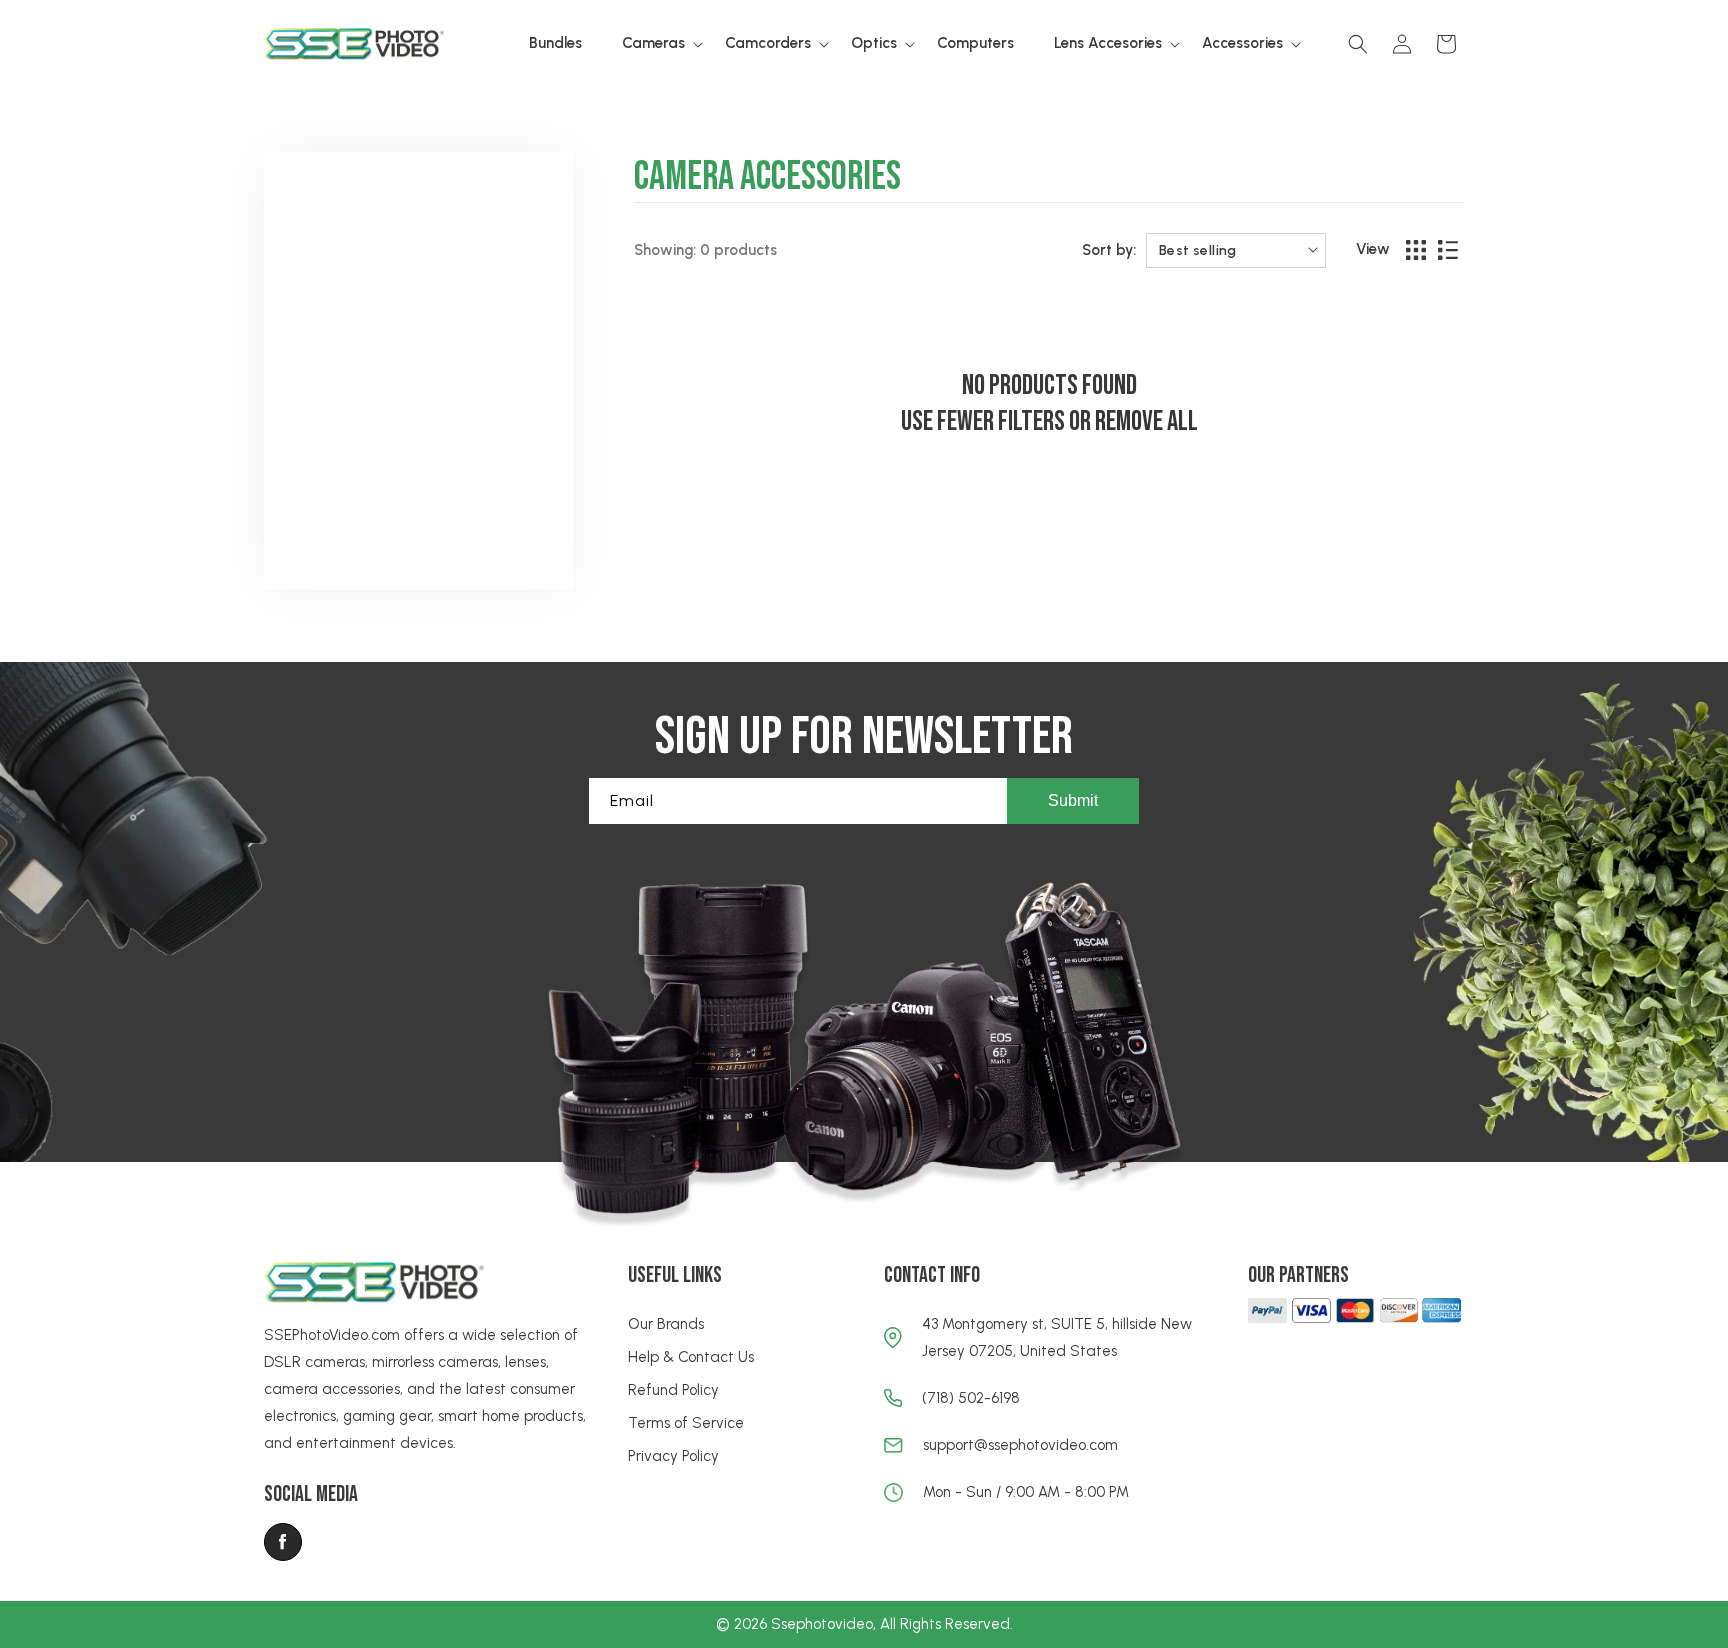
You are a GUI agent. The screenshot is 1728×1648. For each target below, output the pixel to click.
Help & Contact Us (691, 1357)
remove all (1146, 421)
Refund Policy (673, 1390)
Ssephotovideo (822, 1624)
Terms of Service (686, 1423)
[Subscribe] (1073, 801)
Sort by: (1109, 250)
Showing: (665, 250)
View (1373, 249)
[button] (653, 44)
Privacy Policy (673, 1456)
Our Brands (666, 1324)
